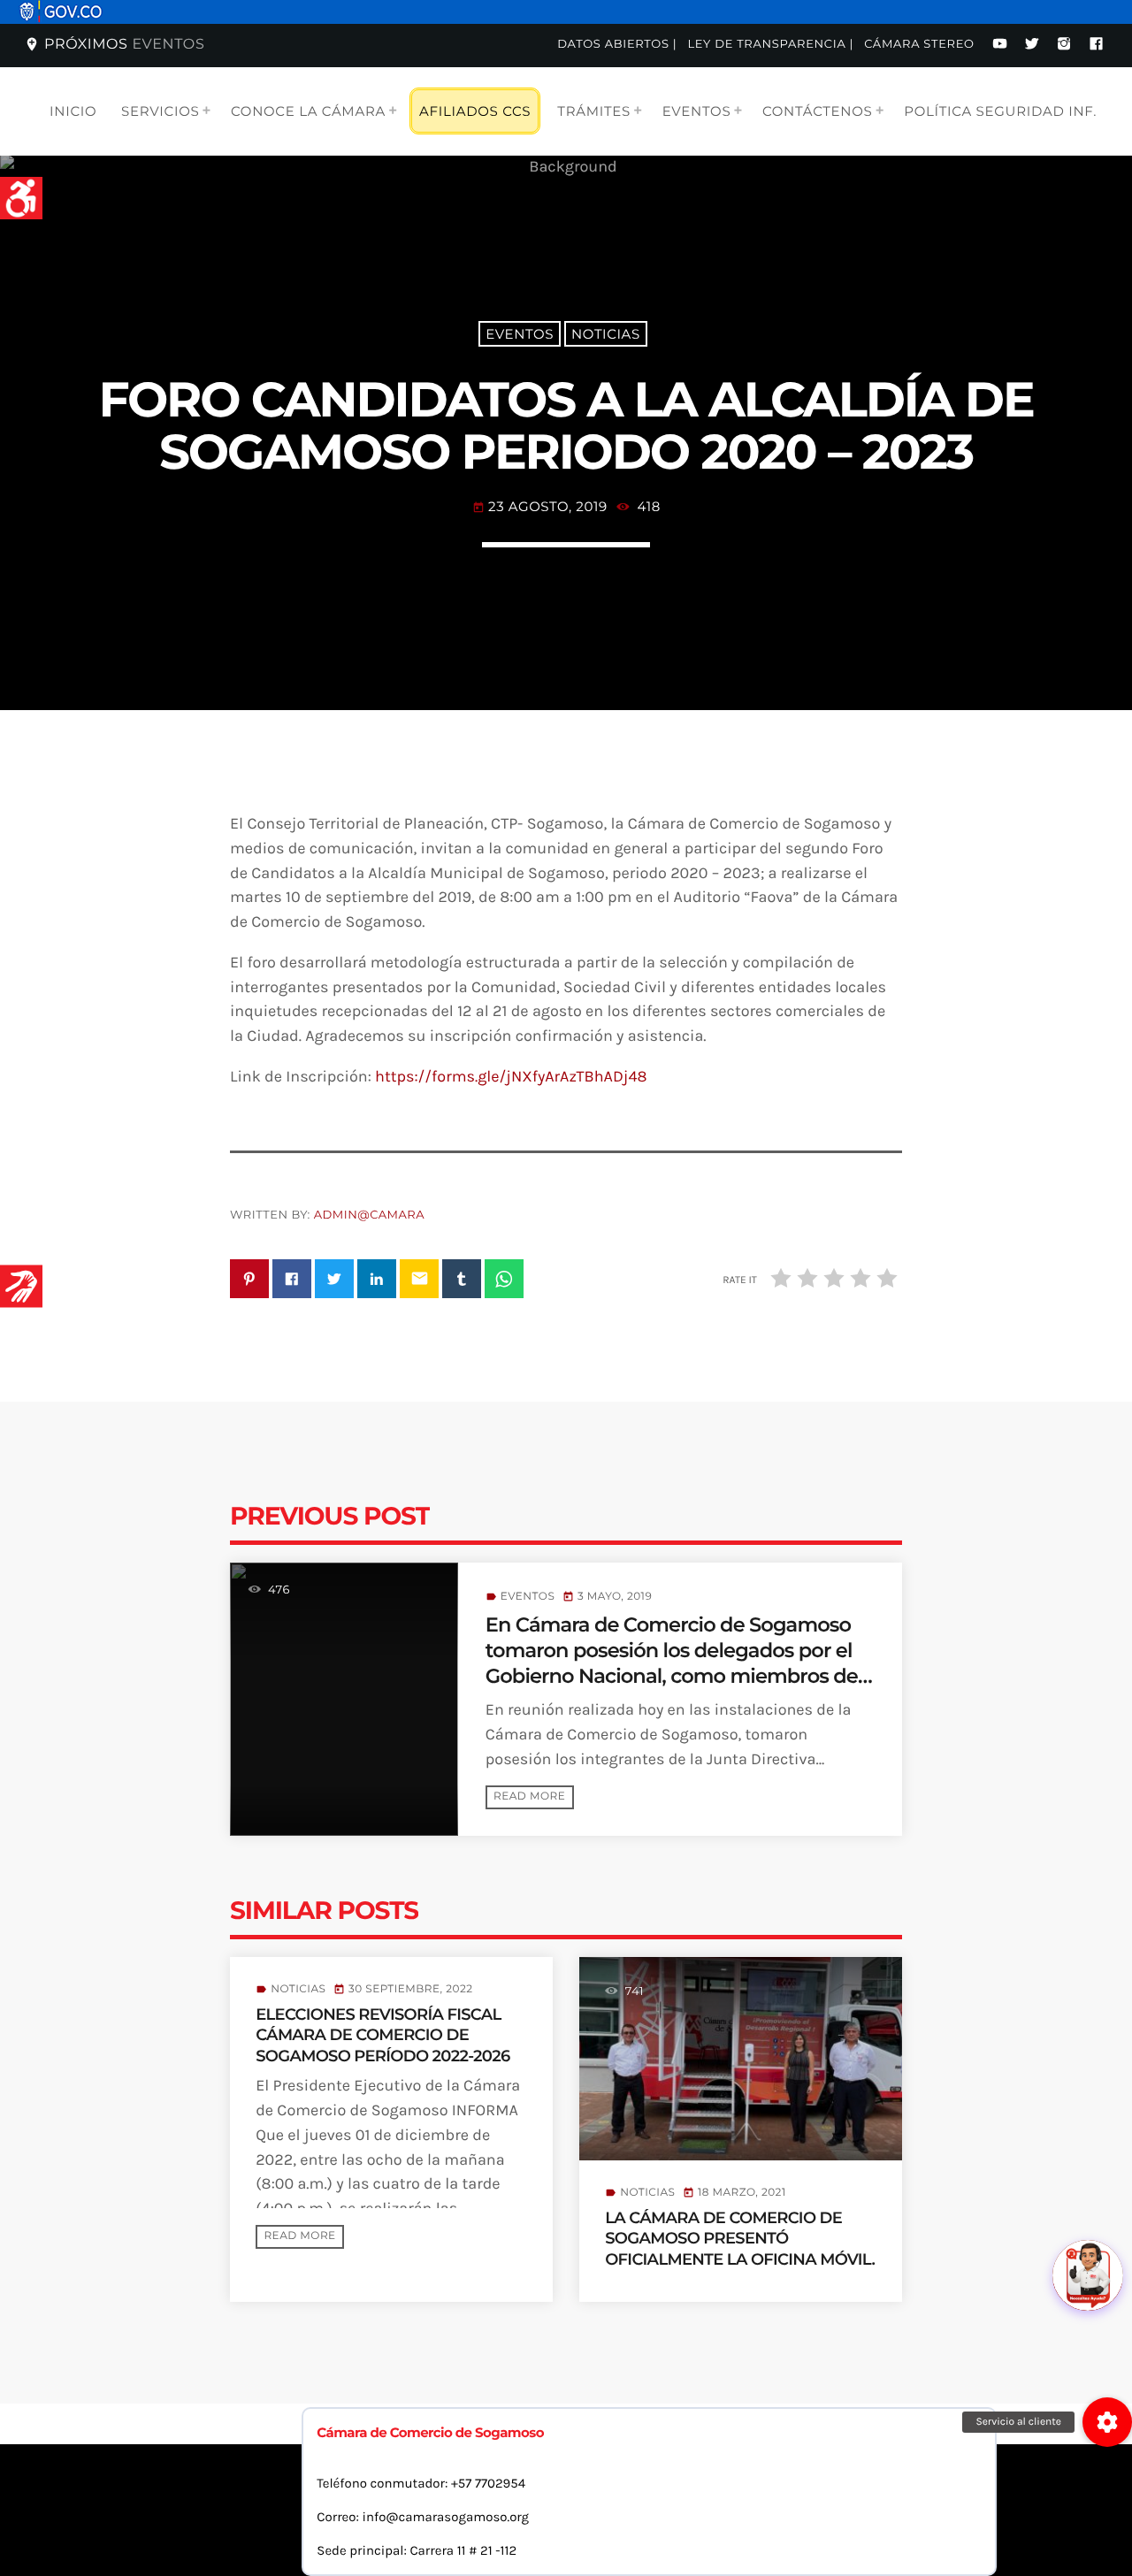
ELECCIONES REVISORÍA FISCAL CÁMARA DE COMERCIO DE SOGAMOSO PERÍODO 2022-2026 (382, 2035)
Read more (529, 1796)
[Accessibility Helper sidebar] (21, 198)
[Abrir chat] (1088, 2275)
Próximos (114, 45)
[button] (1107, 2422)
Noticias (606, 334)
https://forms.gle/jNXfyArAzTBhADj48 (511, 1076)
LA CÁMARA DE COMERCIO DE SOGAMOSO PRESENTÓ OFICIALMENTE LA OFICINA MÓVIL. (740, 2239)
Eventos (520, 334)
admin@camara (369, 1215)
